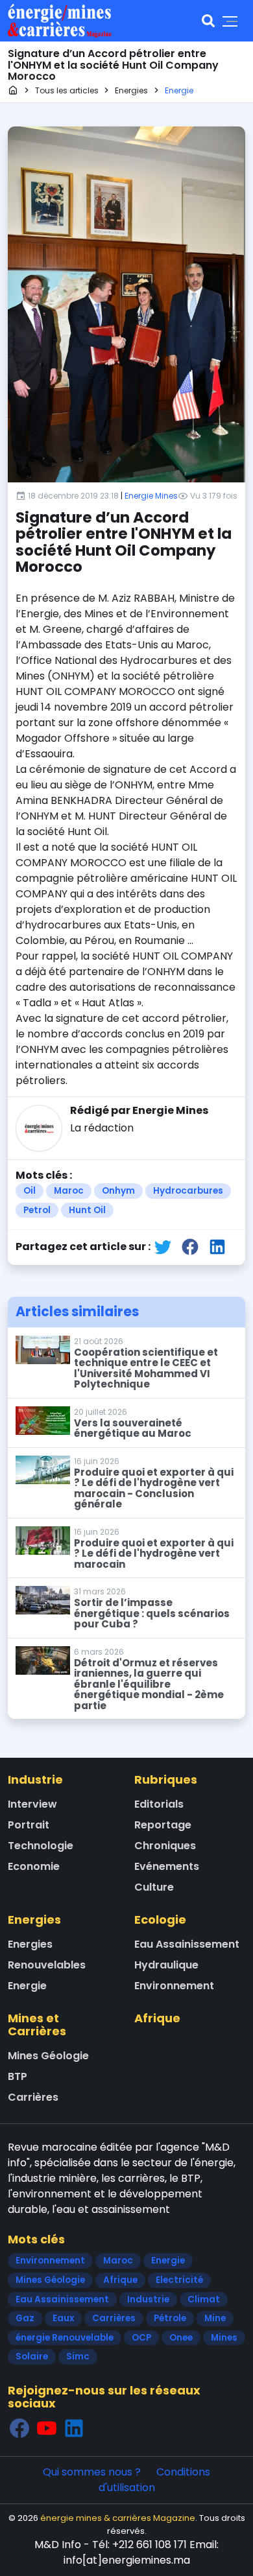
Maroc (69, 1191)
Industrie (35, 1779)
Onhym (118, 1191)
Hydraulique (166, 1965)
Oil (30, 1191)
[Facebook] (19, 2428)
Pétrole (170, 2318)
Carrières (33, 2097)
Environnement (174, 1986)
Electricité (179, 2280)
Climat (204, 2299)
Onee (181, 2338)
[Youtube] (47, 2428)
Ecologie (160, 1920)
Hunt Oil (87, 1210)
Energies (34, 1920)
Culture (154, 1887)
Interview (32, 1804)
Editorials (159, 1804)
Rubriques (166, 1779)
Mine (215, 2318)
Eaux (63, 2318)
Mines (224, 2338)
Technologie (41, 1846)
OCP (141, 2338)
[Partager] (163, 1247)
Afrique (157, 2018)
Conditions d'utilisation (155, 2480)
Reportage (163, 1825)
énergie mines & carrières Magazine (118, 2518)
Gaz (25, 2318)
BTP (18, 2076)
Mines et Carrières (37, 2025)
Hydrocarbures (188, 1191)
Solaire (32, 2357)
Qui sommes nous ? (92, 2472)
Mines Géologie (48, 2056)
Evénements (167, 1866)
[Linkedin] (74, 2428)
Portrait (29, 1825)
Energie (27, 1986)
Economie (34, 1866)
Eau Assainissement (187, 1944)
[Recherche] (208, 21)
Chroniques (165, 1846)
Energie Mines (151, 496)
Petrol (37, 1210)
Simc (78, 2357)
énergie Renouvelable (65, 2338)
